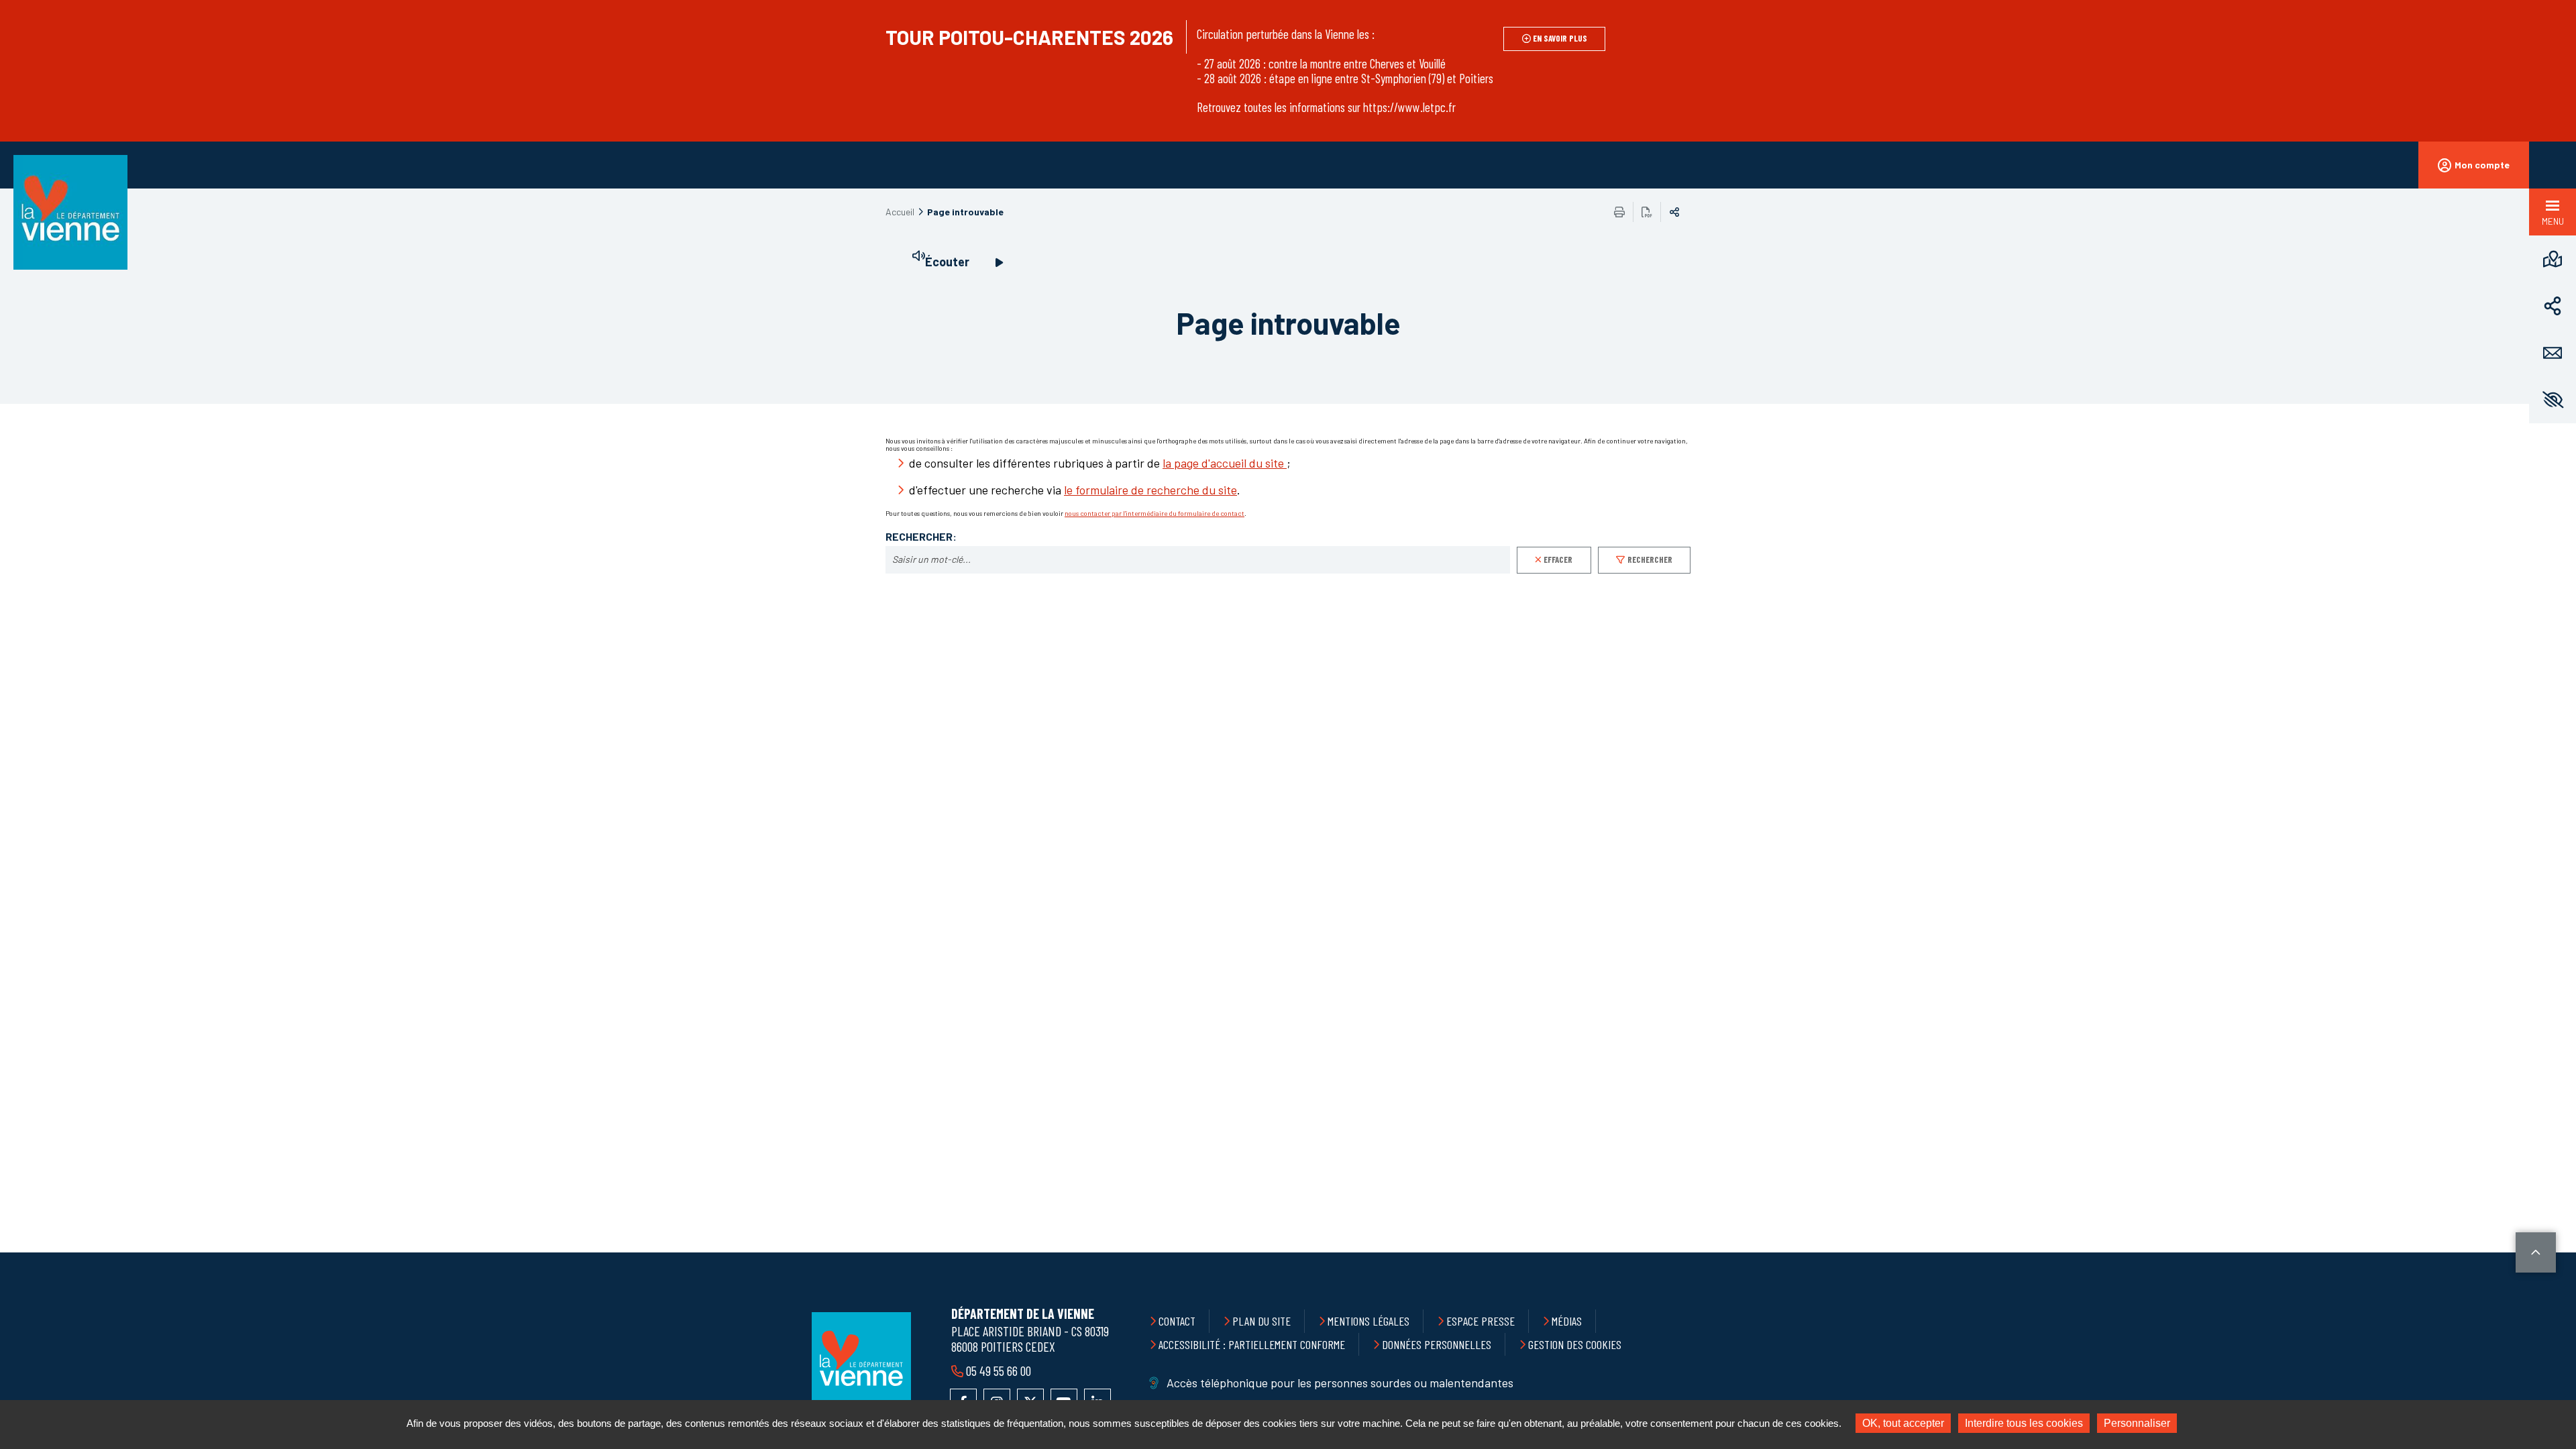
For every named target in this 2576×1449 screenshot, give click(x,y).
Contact (1177, 1321)
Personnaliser (2137, 1423)
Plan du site (1262, 1321)
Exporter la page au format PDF (1647, 212)
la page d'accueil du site (1225, 463)
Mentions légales (1368, 1321)
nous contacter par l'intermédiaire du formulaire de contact (1155, 513)
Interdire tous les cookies (2024, 1423)
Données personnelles (1437, 1344)
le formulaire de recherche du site (1150, 490)
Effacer (1558, 559)
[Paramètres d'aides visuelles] (2553, 400)
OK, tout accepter (1903, 1423)
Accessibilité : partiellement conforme (1252, 1344)
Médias (1567, 1321)
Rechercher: (921, 537)
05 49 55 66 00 (999, 1371)
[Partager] (2553, 306)
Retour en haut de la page (2536, 1252)
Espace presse (1481, 1321)
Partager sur (1674, 212)
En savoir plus (1560, 38)
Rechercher (1650, 559)
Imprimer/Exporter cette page (1619, 212)
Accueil (900, 212)
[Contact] (2553, 353)
